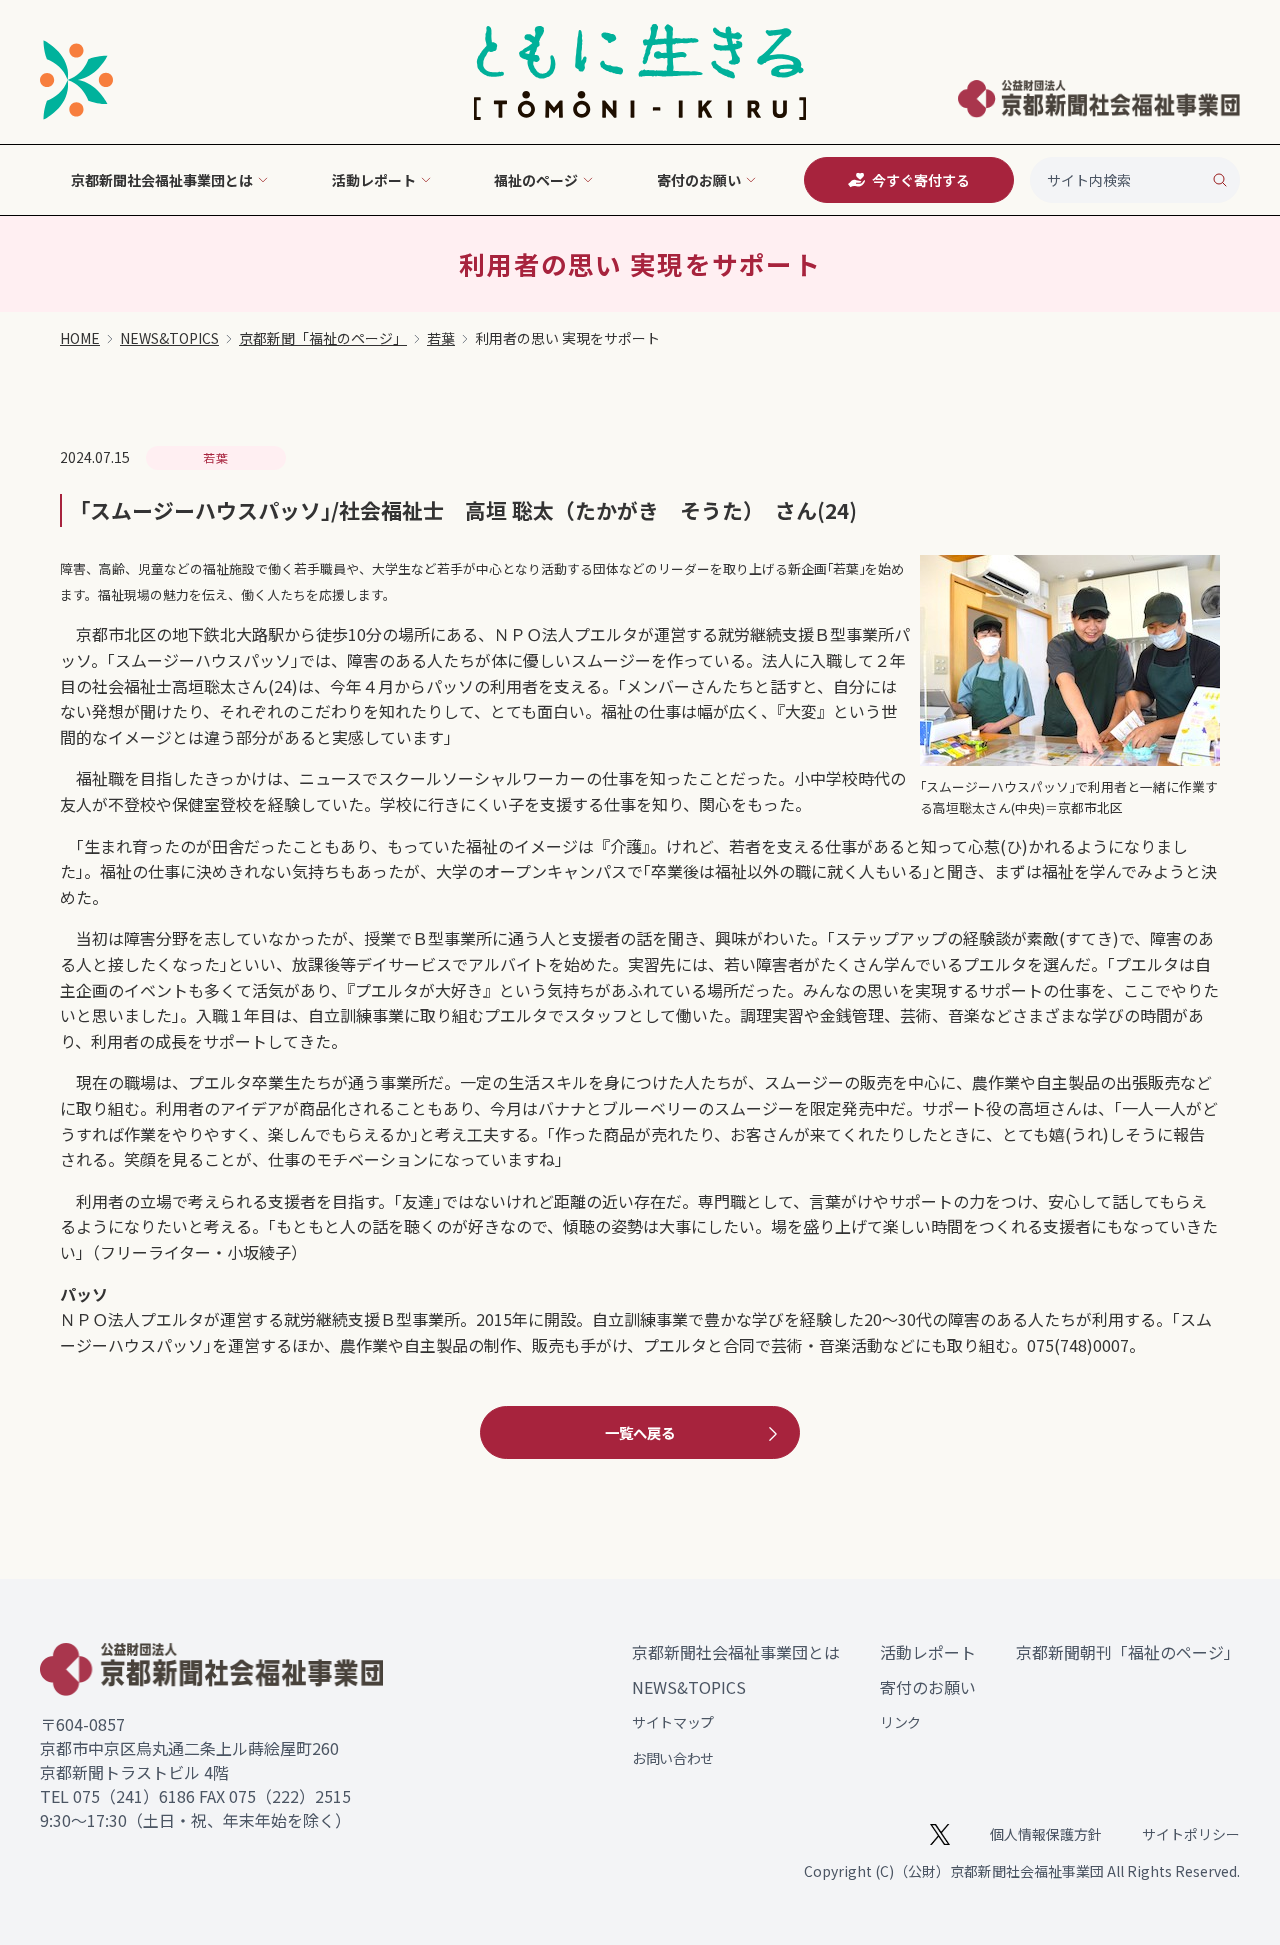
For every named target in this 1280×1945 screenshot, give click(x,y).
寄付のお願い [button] (699, 180)
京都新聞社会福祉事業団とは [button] (162, 180)
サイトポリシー (1191, 1834)
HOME (80, 338)
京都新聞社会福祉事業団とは (736, 1652)
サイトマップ (673, 1722)
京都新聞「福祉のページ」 (323, 338)
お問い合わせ (673, 1758)
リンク (900, 1722)
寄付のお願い (928, 1687)
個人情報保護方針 (1046, 1834)
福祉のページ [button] (536, 180)
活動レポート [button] (374, 180)
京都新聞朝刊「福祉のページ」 (1128, 1652)
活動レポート (928, 1652)
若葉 (441, 338)
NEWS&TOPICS (169, 338)
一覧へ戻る (640, 1432)
